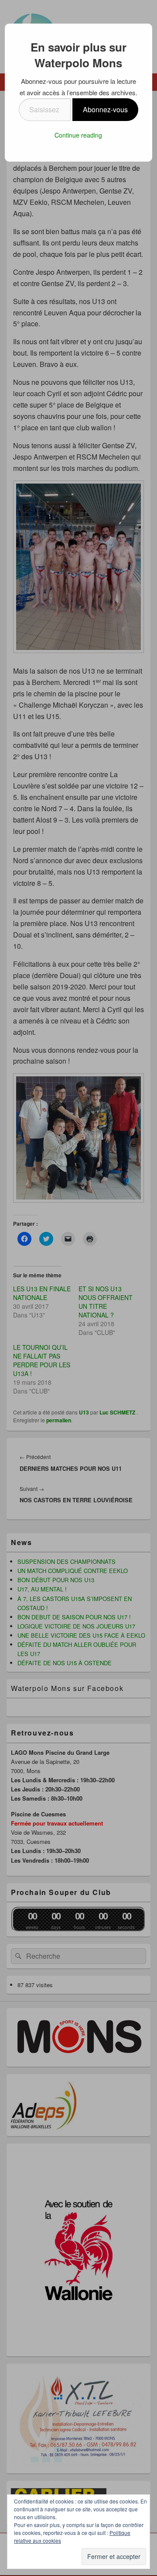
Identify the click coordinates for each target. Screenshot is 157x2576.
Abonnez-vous (105, 109)
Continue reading (78, 135)
